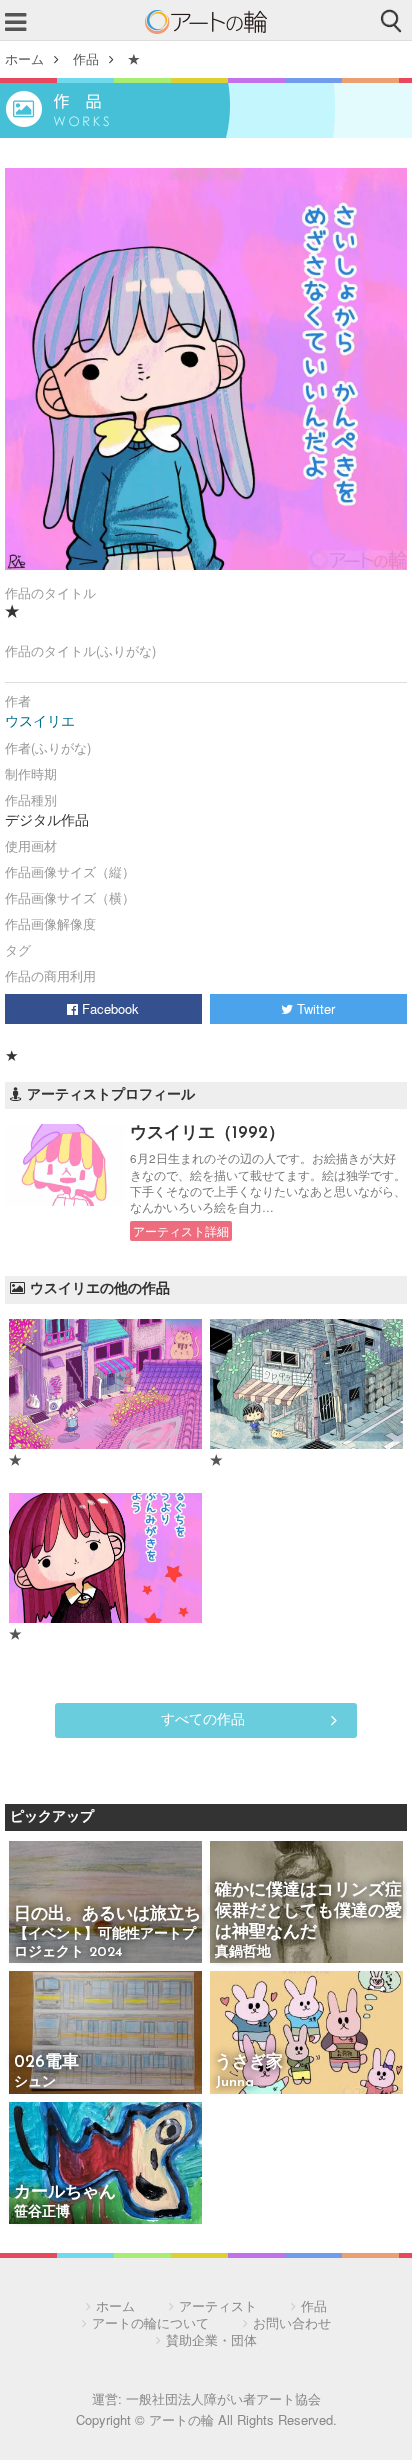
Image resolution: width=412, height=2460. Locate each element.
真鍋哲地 (243, 1952)
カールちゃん (65, 2192)
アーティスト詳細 (181, 1231)
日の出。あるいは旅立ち (107, 1914)
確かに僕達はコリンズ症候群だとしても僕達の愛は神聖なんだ (308, 1911)
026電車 (46, 2062)
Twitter (314, 1008)
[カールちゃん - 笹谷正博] (105, 2164)
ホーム (24, 58)
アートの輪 (206, 22)
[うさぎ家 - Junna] (306, 2033)
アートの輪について (150, 2322)
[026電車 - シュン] (105, 2033)
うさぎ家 (249, 2062)
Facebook (108, 1008)
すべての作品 (203, 1718)
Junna (234, 2082)
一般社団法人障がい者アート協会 (223, 2398)
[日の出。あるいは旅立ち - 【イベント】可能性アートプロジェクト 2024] (105, 1903)
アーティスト (218, 2305)
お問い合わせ (292, 2322)
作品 (86, 58)
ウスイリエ (40, 720)
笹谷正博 (42, 2212)
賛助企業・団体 (211, 2339)
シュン (35, 2082)
